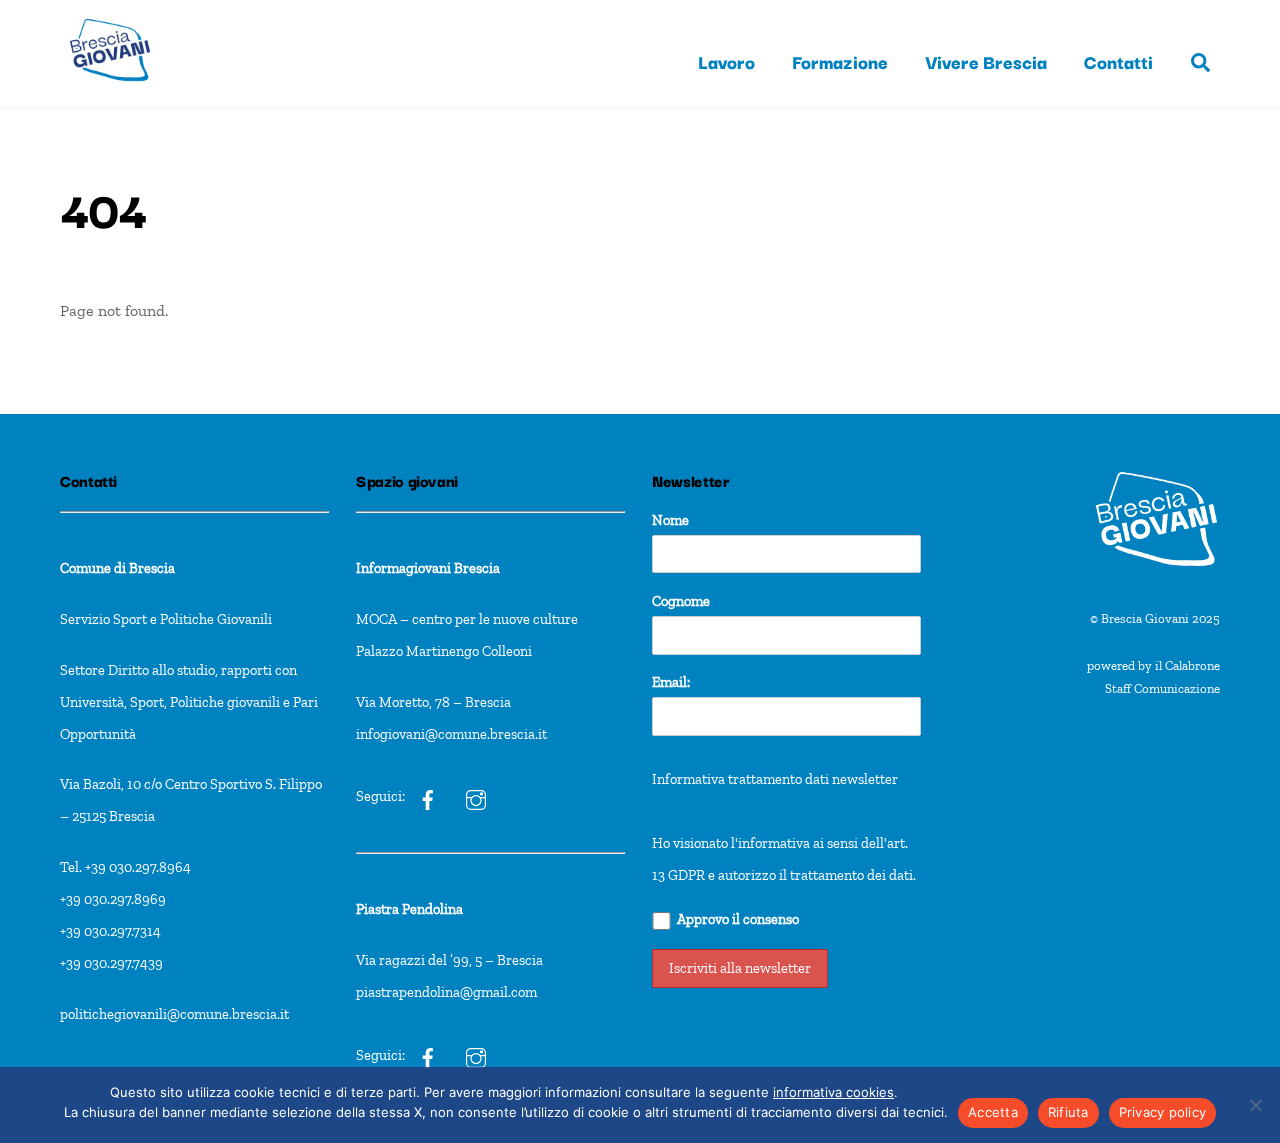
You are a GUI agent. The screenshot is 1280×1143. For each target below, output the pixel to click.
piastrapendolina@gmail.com (446, 992)
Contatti (1118, 61)
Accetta (993, 1112)
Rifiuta (1068, 1112)
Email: (671, 682)
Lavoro (726, 61)
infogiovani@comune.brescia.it (451, 734)
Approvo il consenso (738, 919)
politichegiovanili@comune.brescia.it (174, 1014)
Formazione (840, 61)
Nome (670, 520)
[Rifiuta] (1255, 1105)
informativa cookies (833, 1092)
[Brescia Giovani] (110, 90)
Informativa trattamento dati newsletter (775, 779)
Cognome (681, 601)
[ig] (428, 797)
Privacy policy (1163, 1112)
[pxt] (428, 1055)
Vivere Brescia (986, 61)
